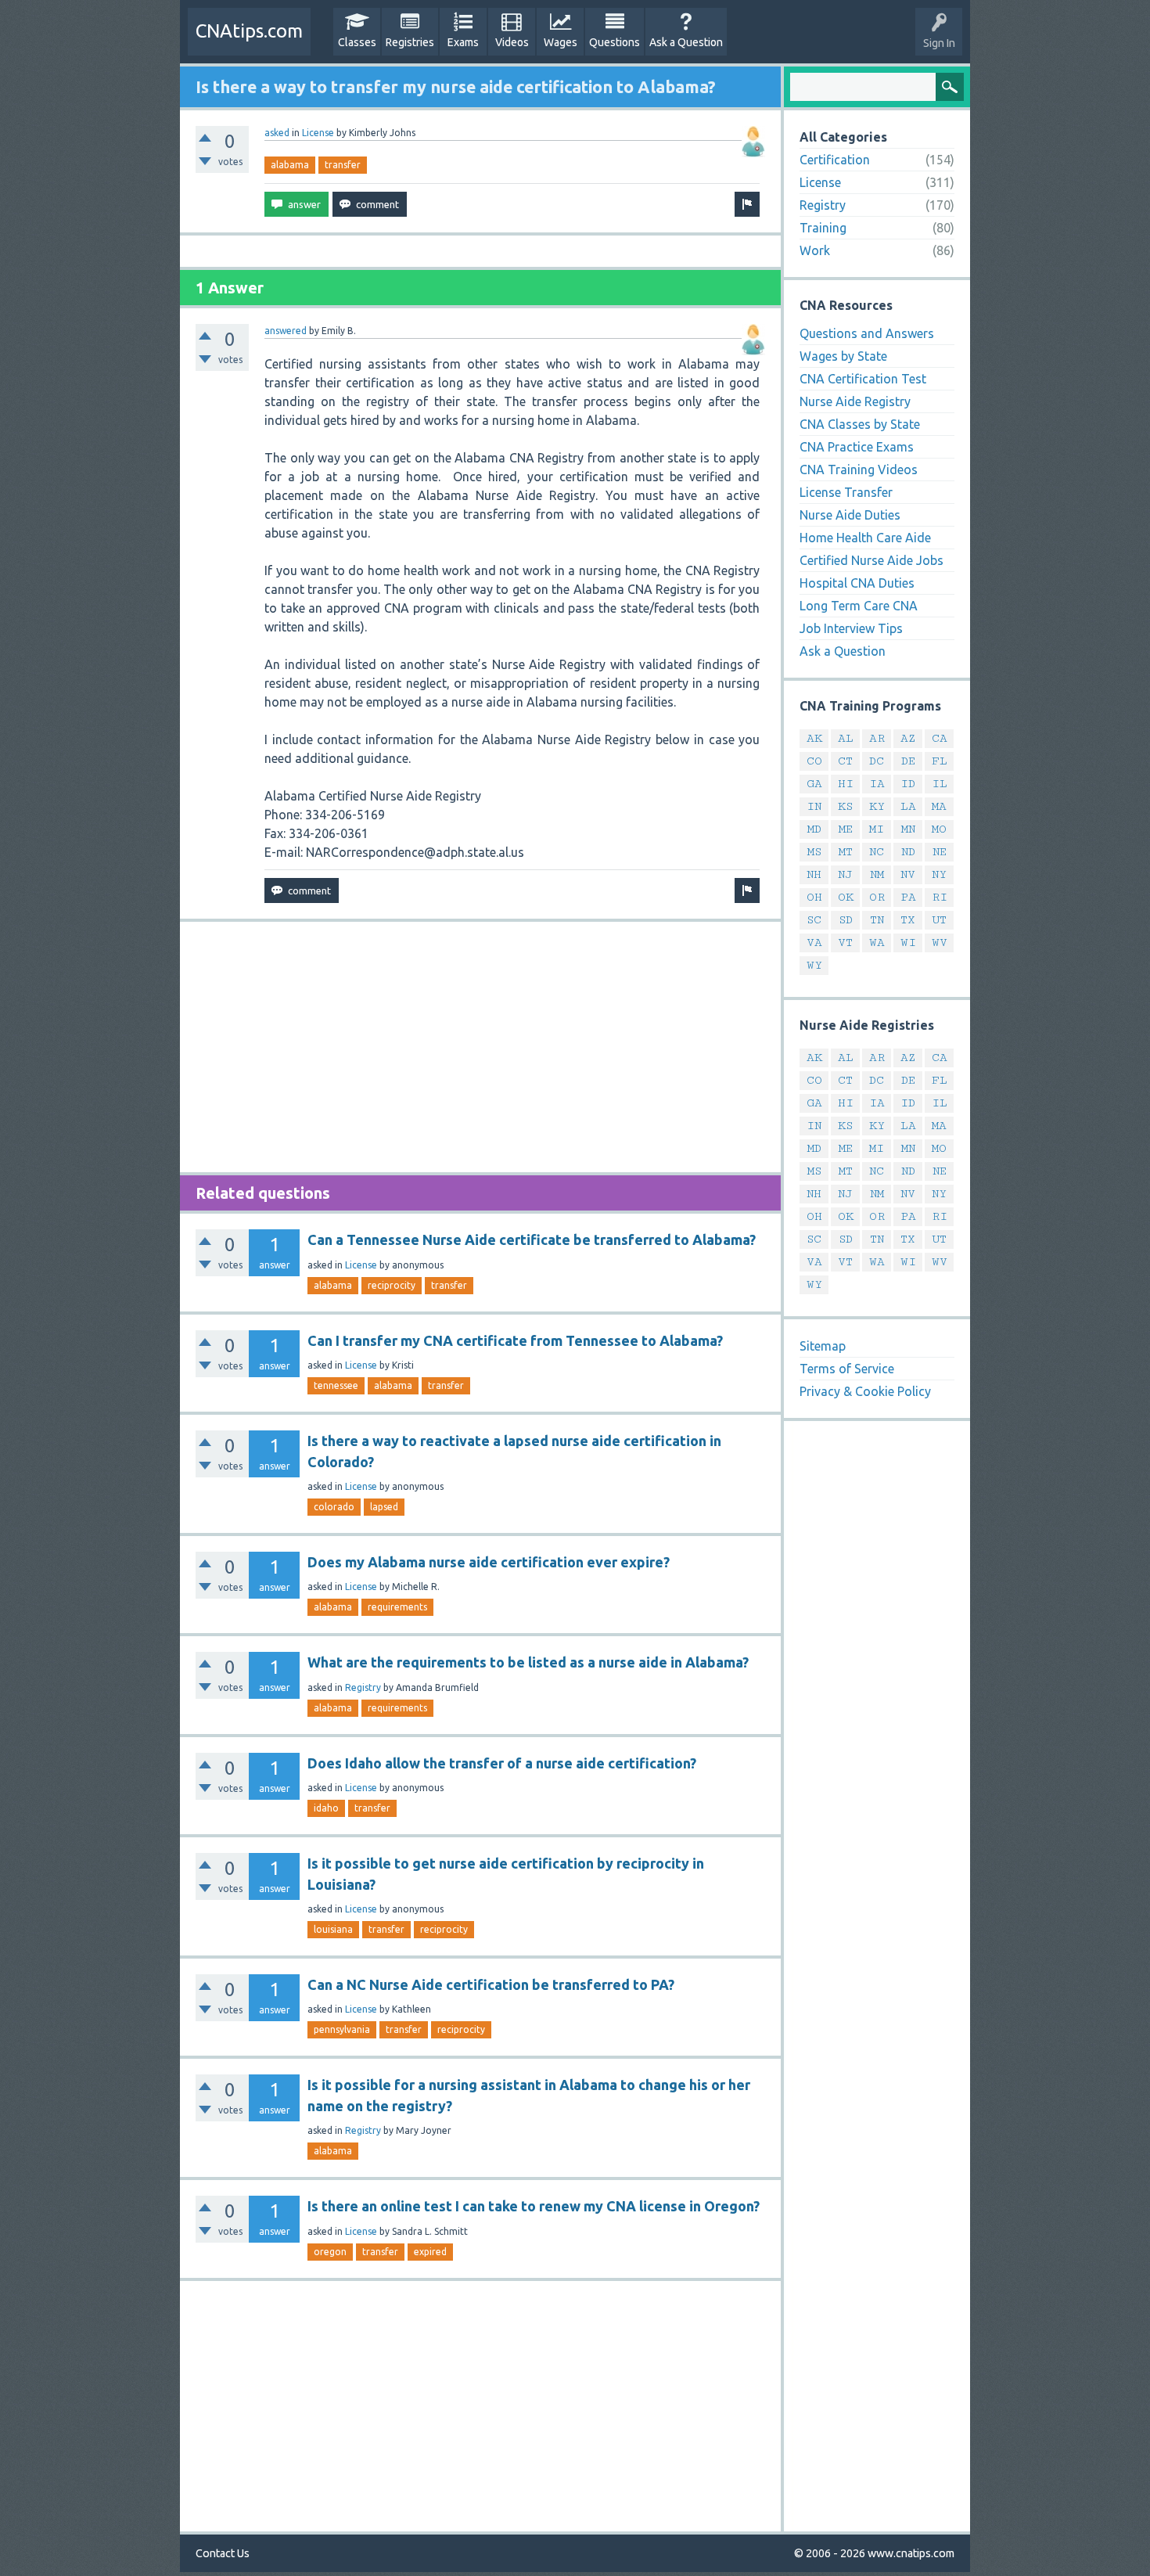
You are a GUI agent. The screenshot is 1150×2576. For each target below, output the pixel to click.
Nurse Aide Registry (855, 401)
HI (846, 784)
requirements (397, 1607)
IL (940, 784)
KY (877, 806)
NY (939, 874)
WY (814, 965)
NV (908, 874)
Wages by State (843, 356)
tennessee (336, 1385)
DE (908, 761)
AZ (908, 738)
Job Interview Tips (851, 628)
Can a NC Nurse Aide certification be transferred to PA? (491, 1984)
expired (430, 2252)
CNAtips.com (249, 31)
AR (877, 738)
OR (877, 897)
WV (940, 943)
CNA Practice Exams (857, 447)
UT (939, 920)
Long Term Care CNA (859, 606)
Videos (512, 42)
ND (908, 852)
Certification (835, 160)
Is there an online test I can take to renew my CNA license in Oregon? (534, 2206)
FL (940, 761)
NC (877, 852)
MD (814, 829)
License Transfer (846, 492)
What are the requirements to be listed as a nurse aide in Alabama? (528, 1662)
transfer (343, 165)
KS (845, 806)
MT (846, 852)
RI (940, 897)
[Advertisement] (480, 1047)
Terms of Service (847, 1369)
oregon (330, 2252)
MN (908, 829)
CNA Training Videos (859, 470)
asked (277, 133)
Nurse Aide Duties (850, 515)
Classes (357, 42)
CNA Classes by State (860, 424)
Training (823, 228)
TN (877, 920)
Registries (410, 42)
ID (908, 784)
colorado (334, 1507)
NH (814, 874)
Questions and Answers (867, 333)
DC (877, 761)
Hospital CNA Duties (857, 583)
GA (814, 784)
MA (939, 806)
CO (814, 761)
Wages (561, 42)
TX (908, 920)
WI (908, 943)
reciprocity (392, 1285)
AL (846, 738)
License (318, 133)
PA (908, 897)
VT (845, 943)
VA (814, 943)
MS (814, 852)
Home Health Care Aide (865, 538)
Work (815, 250)
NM (877, 874)
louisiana (333, 1929)
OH (814, 897)
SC (814, 920)
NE (940, 852)
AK (814, 738)
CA (940, 738)
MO (939, 829)
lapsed (384, 1507)
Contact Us (223, 2553)
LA (908, 806)
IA (877, 784)
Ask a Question (686, 42)
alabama (290, 165)
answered (286, 331)
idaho (326, 1808)
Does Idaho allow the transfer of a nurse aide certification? (502, 1763)
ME (846, 829)
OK (846, 897)
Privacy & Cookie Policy (865, 1391)
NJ (845, 874)
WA (877, 943)
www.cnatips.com (911, 2553)
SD (846, 920)
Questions (615, 42)
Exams (463, 42)
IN (814, 806)
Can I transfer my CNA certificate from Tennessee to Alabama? (515, 1340)
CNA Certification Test (863, 379)
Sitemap (823, 1346)
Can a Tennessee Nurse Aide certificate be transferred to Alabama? (532, 1239)
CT (845, 761)
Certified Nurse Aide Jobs (871, 560)
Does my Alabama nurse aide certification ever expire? (489, 1562)
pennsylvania (342, 2029)
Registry (363, 1687)
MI (877, 829)
